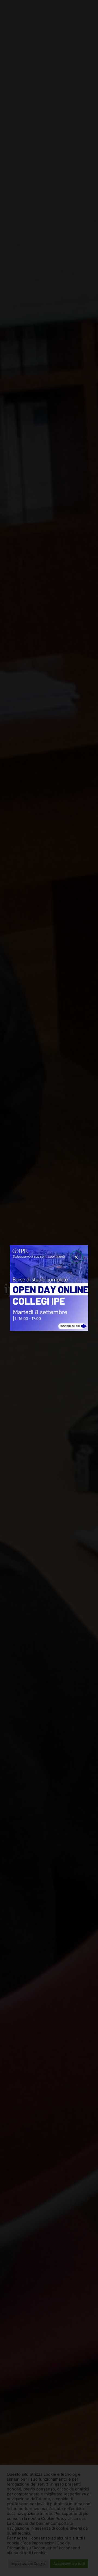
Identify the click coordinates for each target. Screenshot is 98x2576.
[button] (76, 1257)
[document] (49, 1288)
